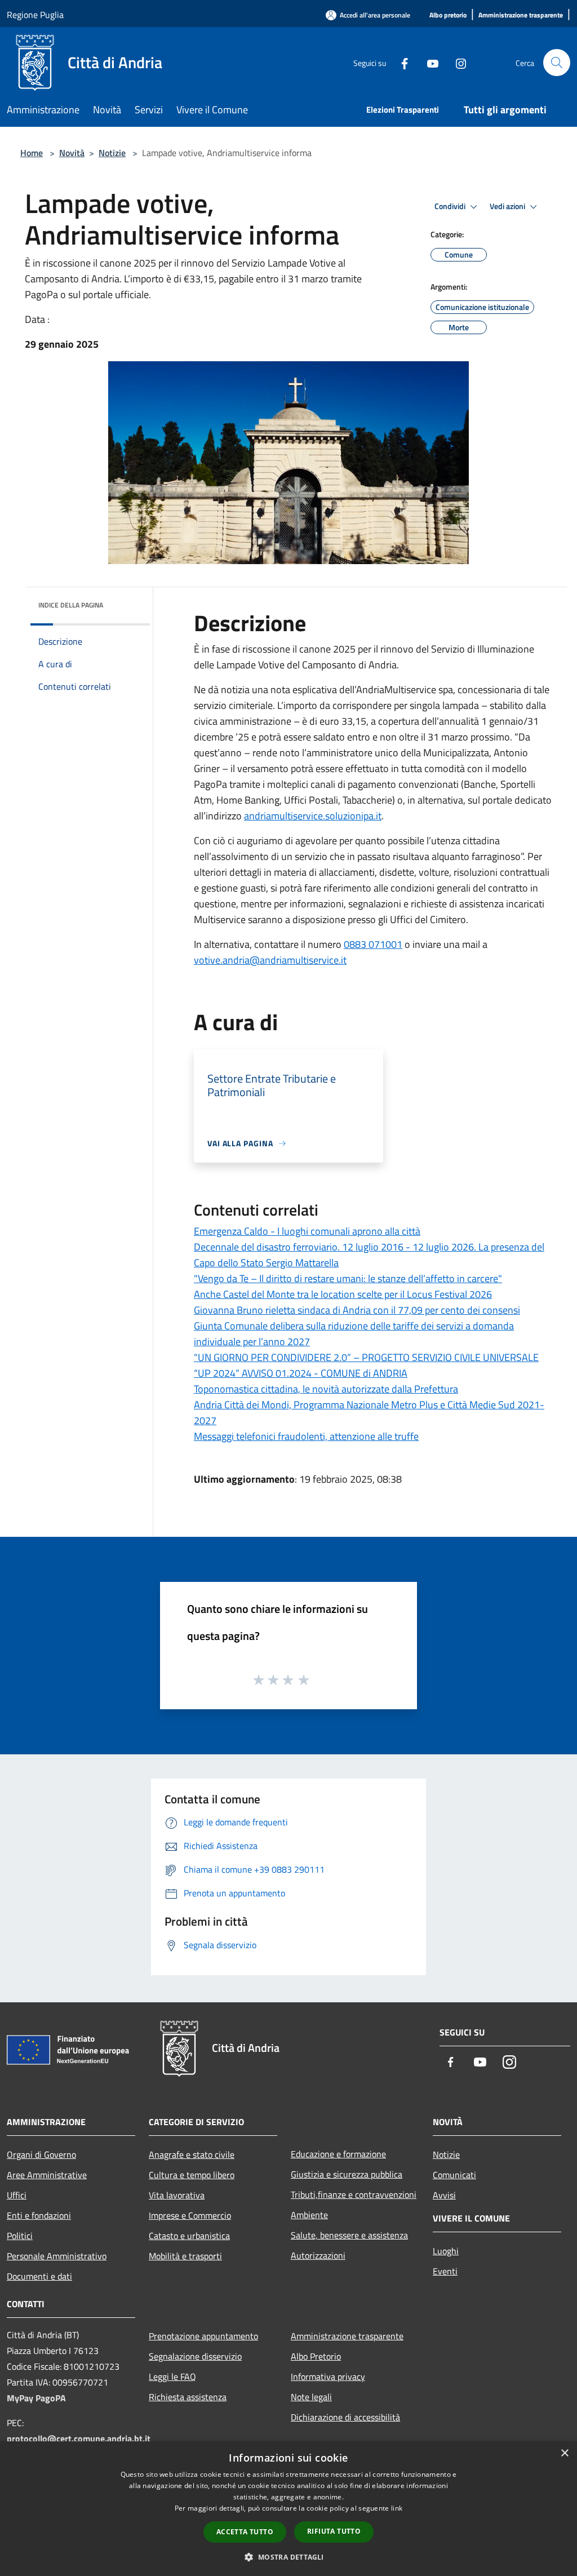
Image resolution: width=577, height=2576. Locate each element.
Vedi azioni (508, 206)
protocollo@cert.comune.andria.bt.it (79, 2438)
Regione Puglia (35, 15)
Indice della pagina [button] (71, 605)
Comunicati (454, 2175)
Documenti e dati (39, 2276)
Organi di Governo (41, 2154)
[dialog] (288, 2509)
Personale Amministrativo (57, 2256)
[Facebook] (400, 62)
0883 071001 (373, 944)
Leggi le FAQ (172, 2377)
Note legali (311, 2397)
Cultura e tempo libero (192, 2175)
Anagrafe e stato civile (192, 2154)
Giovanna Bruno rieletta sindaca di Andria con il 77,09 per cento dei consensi (357, 1310)
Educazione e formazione (338, 2154)
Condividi (451, 206)
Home (32, 153)
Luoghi (446, 2251)
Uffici (17, 2195)
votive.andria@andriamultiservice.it (270, 960)
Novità (72, 153)
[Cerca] (557, 63)
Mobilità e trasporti (185, 2256)
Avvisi (444, 2195)
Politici (20, 2236)
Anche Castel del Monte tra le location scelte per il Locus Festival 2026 (343, 1294)
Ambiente (309, 2215)
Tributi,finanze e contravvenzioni (354, 2194)
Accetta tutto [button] (245, 2532)
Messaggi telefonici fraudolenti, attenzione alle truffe (306, 1436)
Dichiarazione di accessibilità (345, 2417)
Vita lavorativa (177, 2195)
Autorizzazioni (318, 2255)
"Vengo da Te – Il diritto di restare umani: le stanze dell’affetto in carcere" (348, 1278)
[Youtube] (428, 62)
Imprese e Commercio (190, 2215)
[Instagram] (456, 62)
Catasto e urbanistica (189, 2236)
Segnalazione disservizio (195, 2356)
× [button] (564, 2453)
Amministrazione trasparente (347, 2336)
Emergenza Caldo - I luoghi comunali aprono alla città (307, 1231)
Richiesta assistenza (188, 2397)
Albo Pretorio (316, 2356)
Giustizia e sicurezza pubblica (347, 2174)
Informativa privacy (328, 2377)
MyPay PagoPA (36, 2398)
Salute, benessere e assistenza (349, 2235)
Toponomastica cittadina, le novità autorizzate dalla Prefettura (326, 1389)
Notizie (112, 153)
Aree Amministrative (47, 2175)
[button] (288, 2557)
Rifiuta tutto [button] (334, 2531)
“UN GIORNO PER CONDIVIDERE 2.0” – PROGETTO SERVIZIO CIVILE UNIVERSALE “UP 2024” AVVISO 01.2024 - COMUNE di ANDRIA (366, 1365)
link (397, 2508)
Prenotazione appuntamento (203, 2336)
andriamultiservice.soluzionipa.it (313, 816)
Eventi (445, 2271)
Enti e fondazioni (39, 2215)
